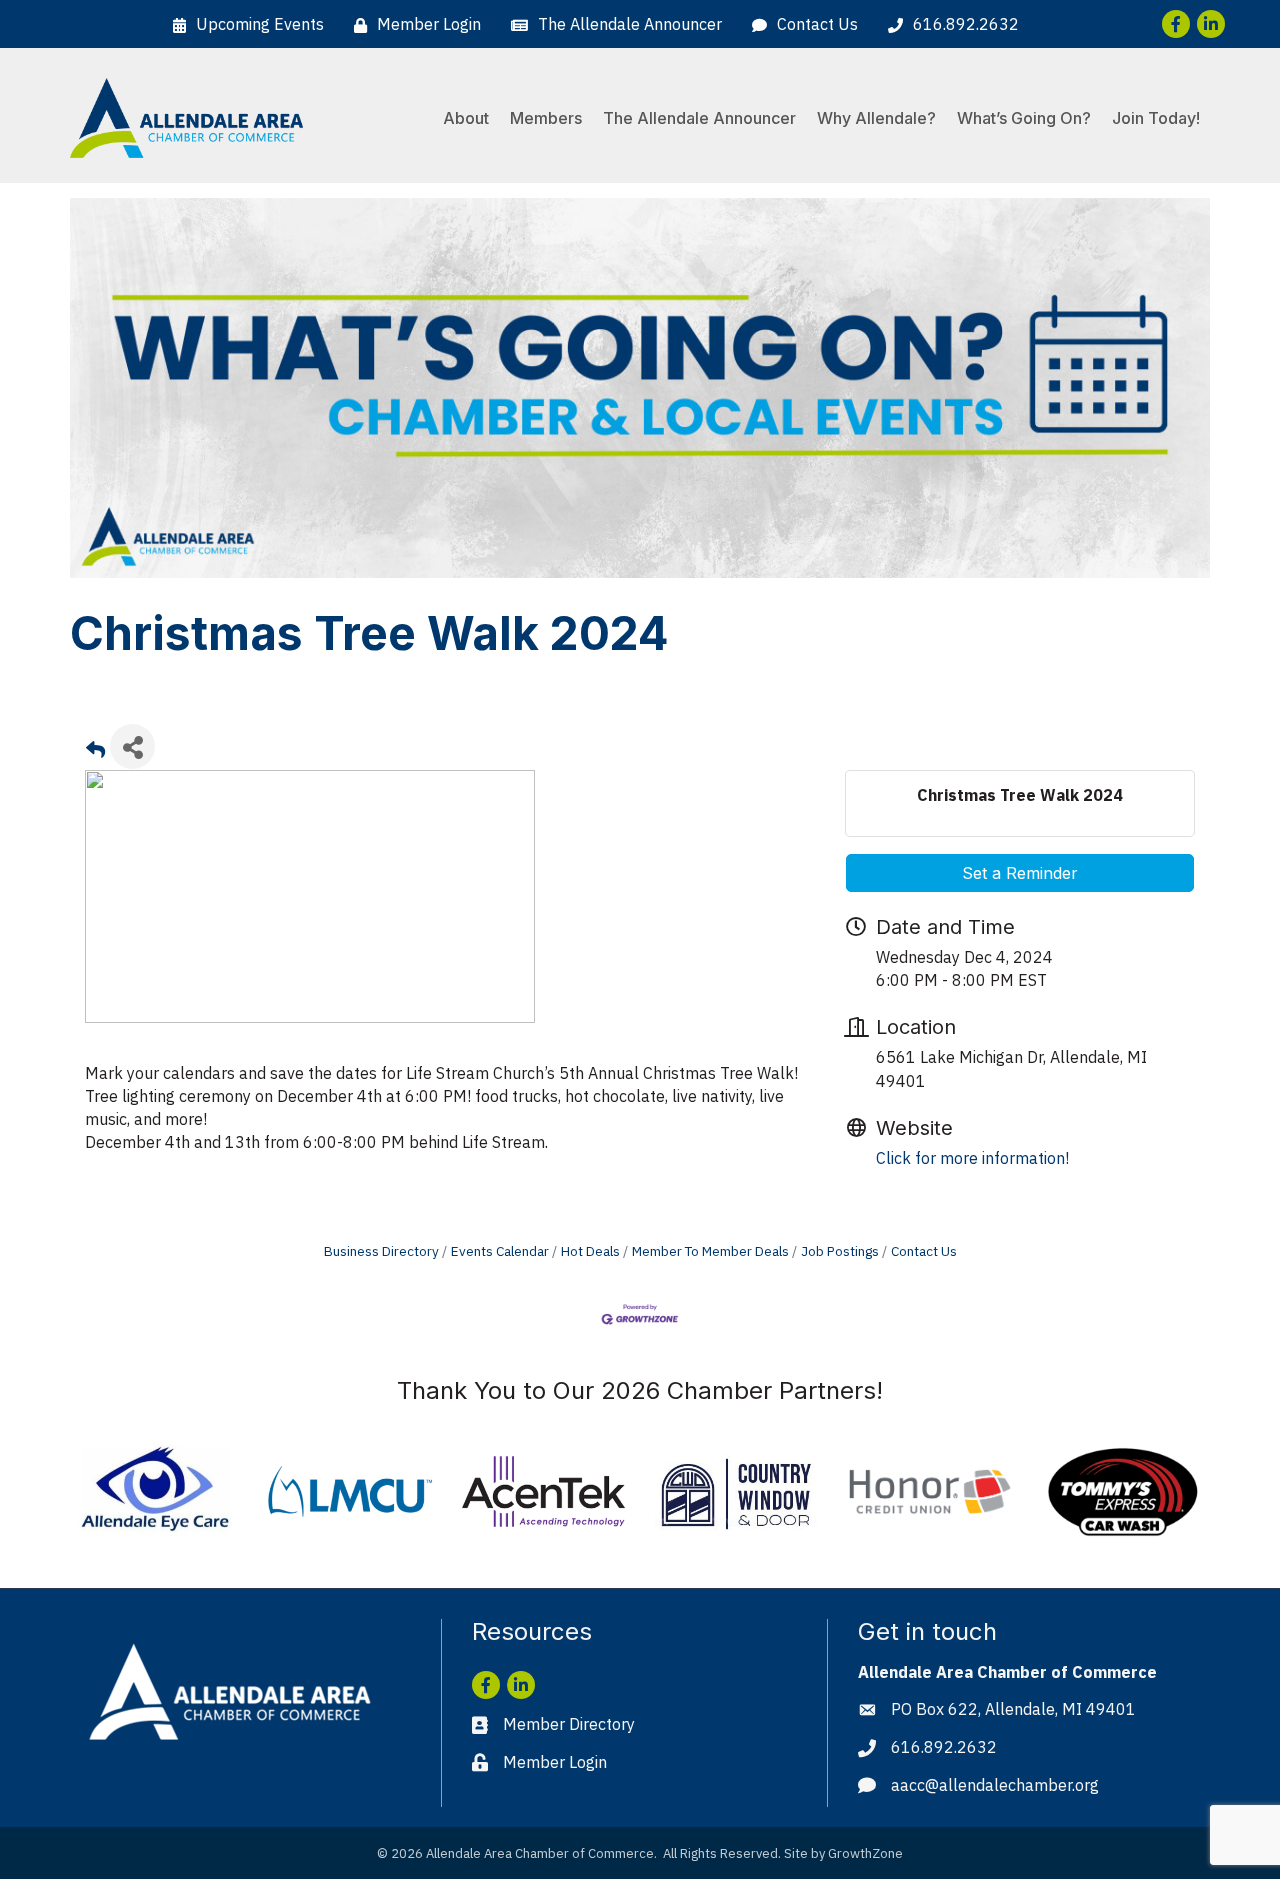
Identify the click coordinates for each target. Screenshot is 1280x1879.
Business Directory (381, 1251)
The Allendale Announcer (699, 118)
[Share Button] (132, 746)
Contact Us (924, 1251)
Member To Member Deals (710, 1251)
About (466, 118)
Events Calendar (500, 1251)
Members (546, 118)
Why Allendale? (876, 118)
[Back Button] (95, 752)
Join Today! (1156, 118)
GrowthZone (865, 1853)
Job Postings (840, 1251)
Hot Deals (590, 1251)
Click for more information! (972, 1158)
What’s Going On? (1024, 118)
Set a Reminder (1020, 873)
